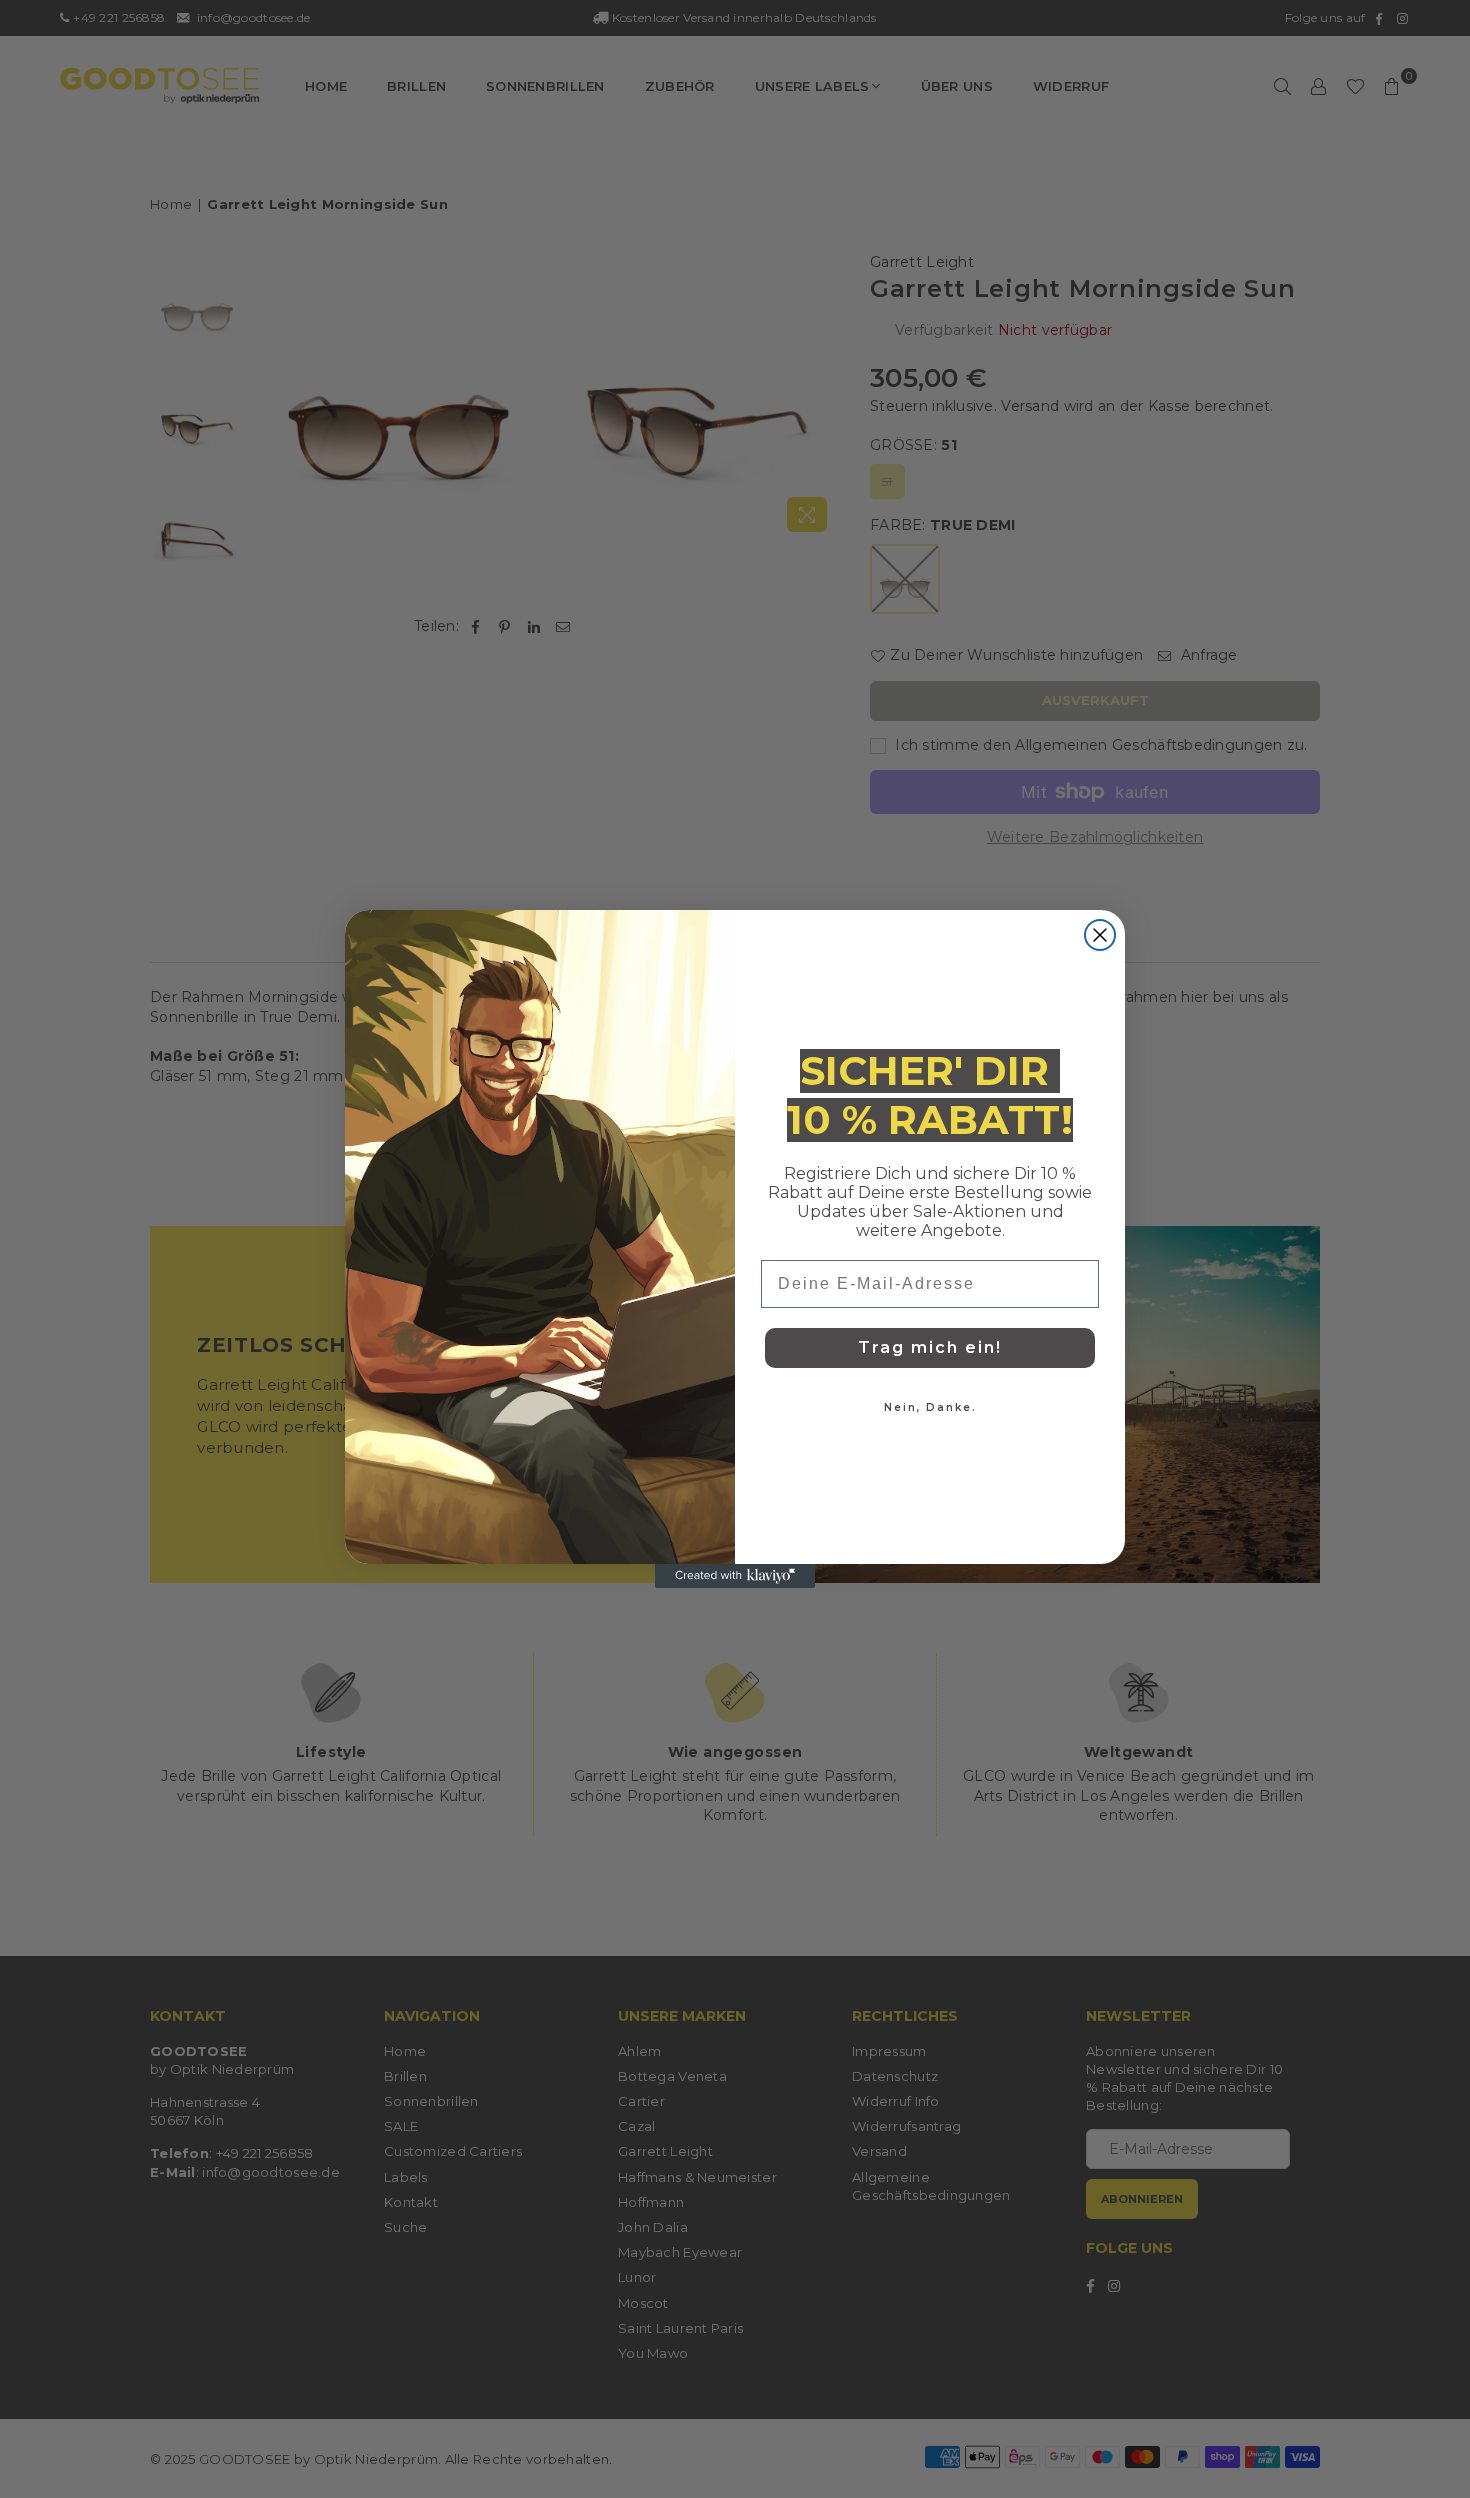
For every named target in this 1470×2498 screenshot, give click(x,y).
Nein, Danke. (930, 1407)
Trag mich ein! (930, 1347)
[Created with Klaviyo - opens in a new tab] (735, 1576)
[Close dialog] (1100, 935)
